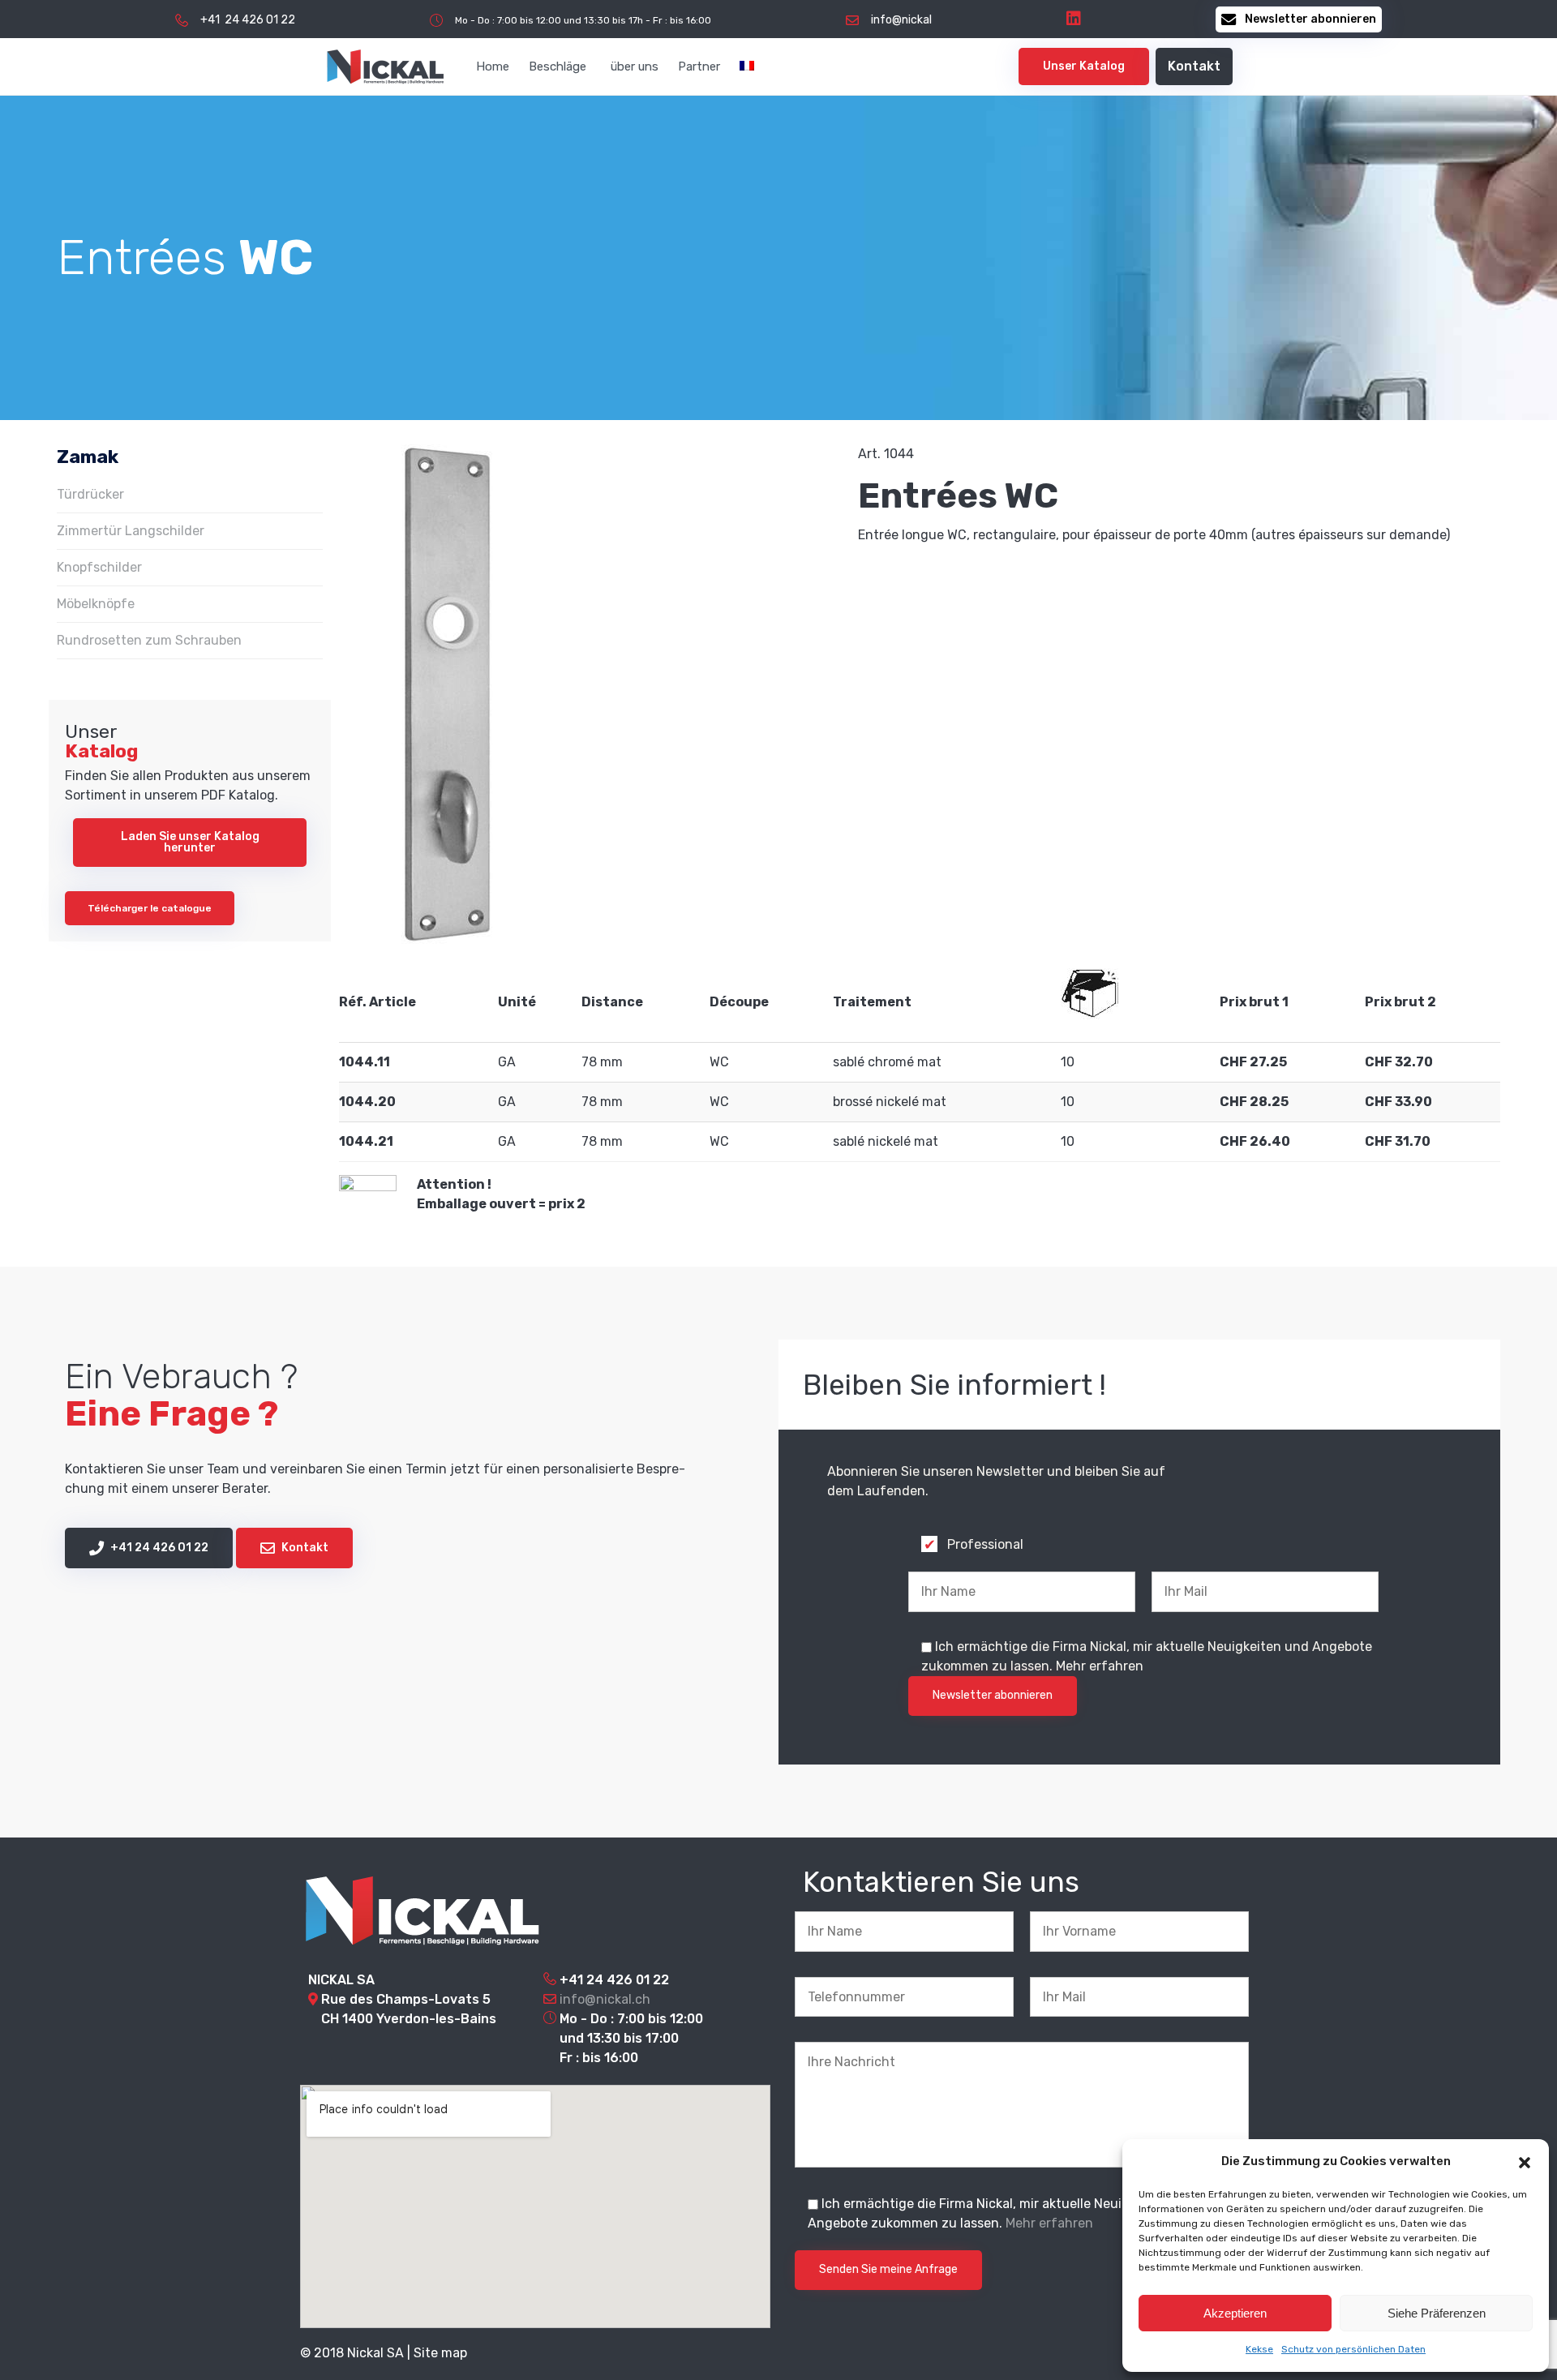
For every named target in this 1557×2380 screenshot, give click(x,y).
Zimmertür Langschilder (131, 531)
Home (493, 66)
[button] (1525, 2161)
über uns (635, 66)
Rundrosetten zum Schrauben (149, 640)
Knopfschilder (99, 567)
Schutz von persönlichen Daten (1353, 2349)
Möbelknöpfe (96, 604)
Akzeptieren (1235, 2313)
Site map (440, 2353)
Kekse (1259, 2349)
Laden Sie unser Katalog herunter (190, 842)
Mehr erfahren (1100, 1666)
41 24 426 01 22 (619, 1980)
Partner (699, 66)
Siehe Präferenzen (1437, 2313)
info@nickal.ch (605, 1999)
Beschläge (558, 66)
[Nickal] (385, 66)
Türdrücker (90, 494)
